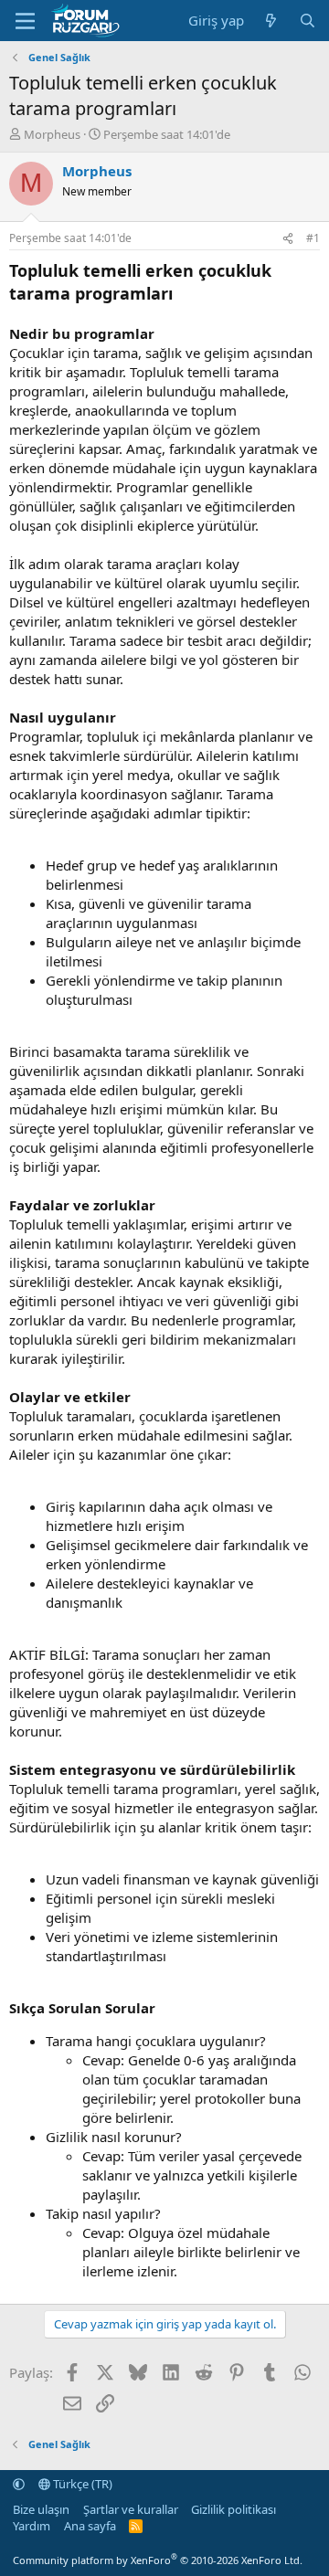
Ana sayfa (90, 2526)
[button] (19, 2484)
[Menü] (25, 21)
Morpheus (52, 134)
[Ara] (308, 21)
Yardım (32, 2526)
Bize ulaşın (41, 2509)
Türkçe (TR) (81, 2484)
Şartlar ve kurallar (131, 2509)
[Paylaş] (288, 239)
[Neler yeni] (271, 21)
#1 (313, 238)
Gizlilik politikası (233, 2509)
